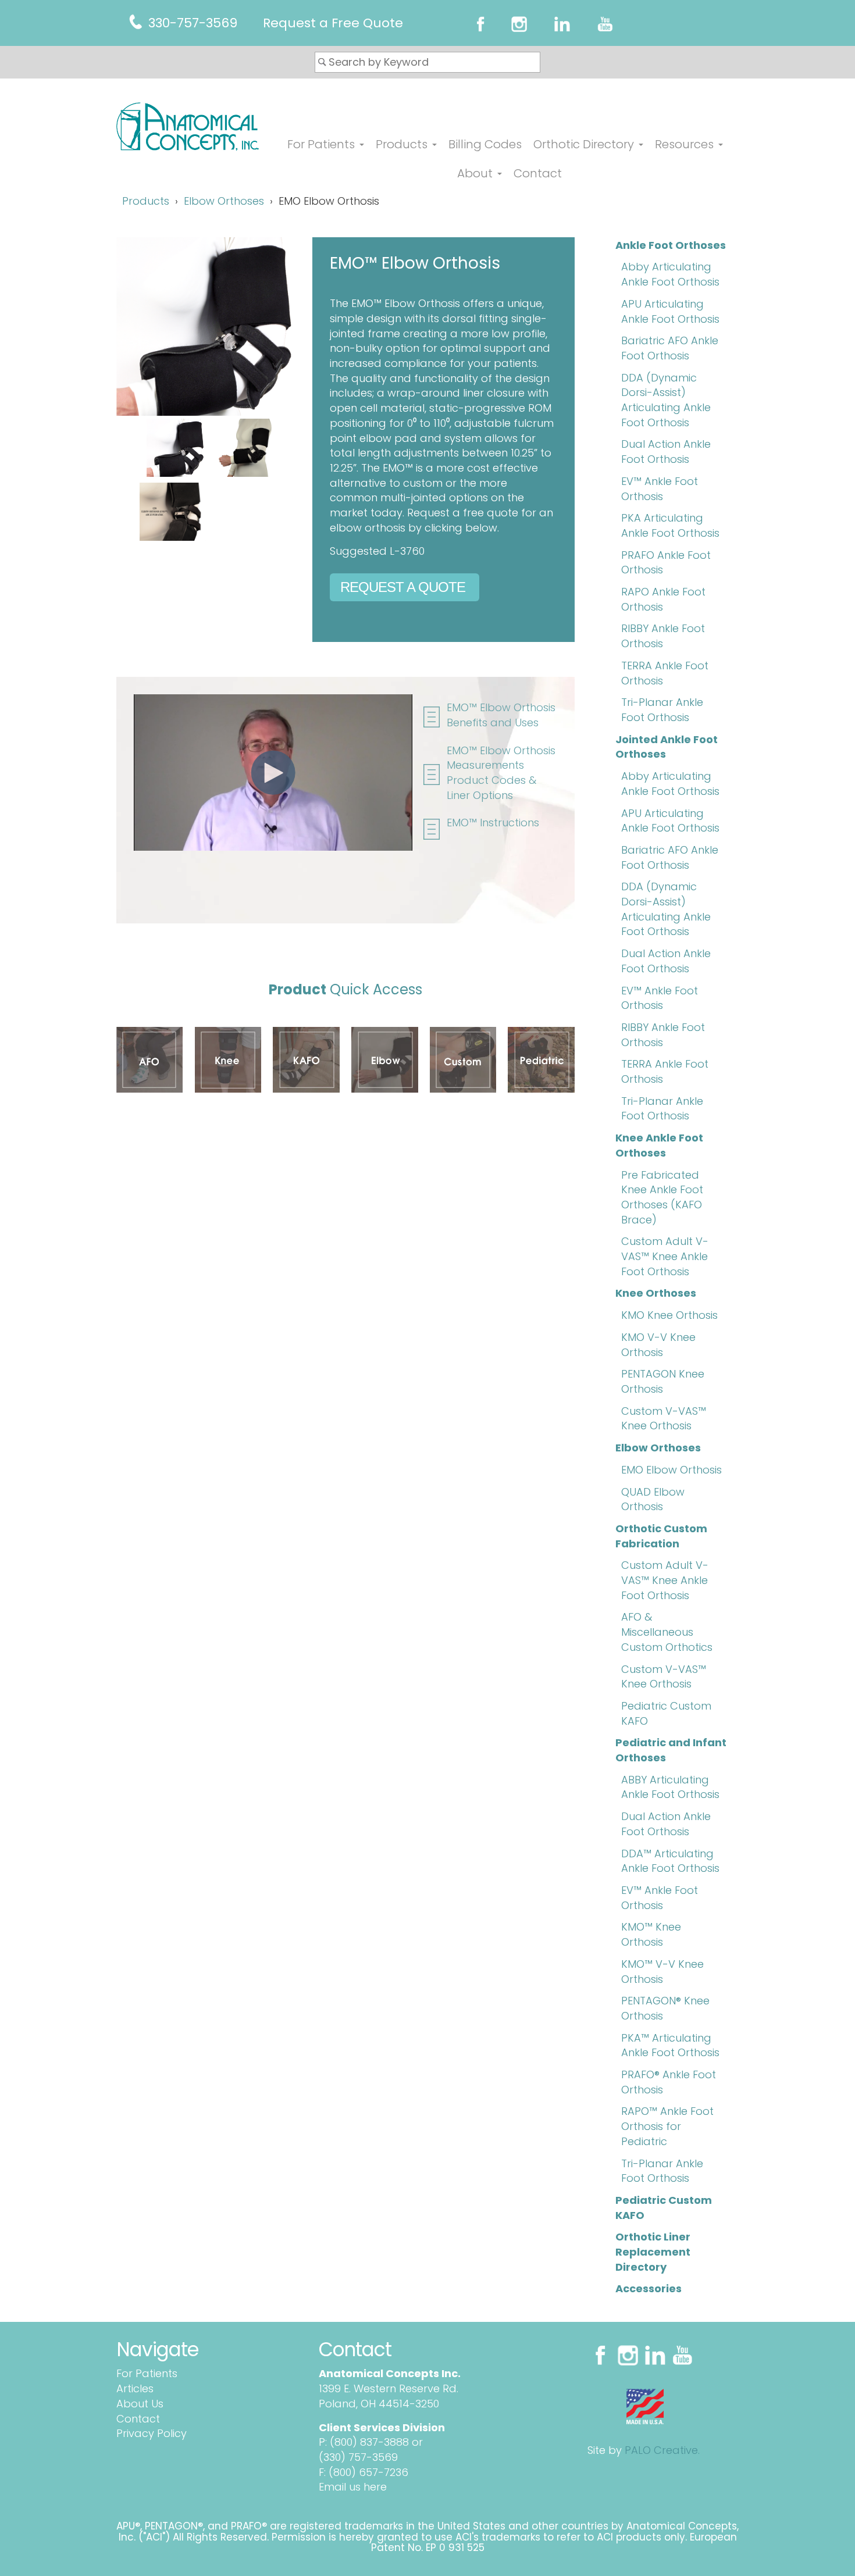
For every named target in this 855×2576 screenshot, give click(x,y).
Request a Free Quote (333, 23)
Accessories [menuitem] (649, 2288)
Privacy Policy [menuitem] (152, 2433)
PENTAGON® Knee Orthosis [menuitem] (665, 2008)
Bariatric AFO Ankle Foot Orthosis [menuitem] (670, 348)
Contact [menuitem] (538, 173)
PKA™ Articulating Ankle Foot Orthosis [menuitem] (670, 2045)
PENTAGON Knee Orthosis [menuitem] (663, 1381)
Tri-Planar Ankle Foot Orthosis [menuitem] (662, 710)
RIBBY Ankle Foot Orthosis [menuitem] (663, 636)
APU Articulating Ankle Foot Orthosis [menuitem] (670, 311)
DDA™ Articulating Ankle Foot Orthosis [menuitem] (670, 1861)
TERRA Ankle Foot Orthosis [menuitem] (665, 673)
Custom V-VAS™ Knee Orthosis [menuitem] (664, 1419)
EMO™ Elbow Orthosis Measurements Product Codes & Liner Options (501, 773)
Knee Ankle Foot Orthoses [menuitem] (659, 1145)
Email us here (353, 2487)
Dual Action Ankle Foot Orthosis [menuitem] (666, 452)
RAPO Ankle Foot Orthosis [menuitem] (663, 599)
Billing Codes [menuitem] (485, 144)
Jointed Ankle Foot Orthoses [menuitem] (667, 747)
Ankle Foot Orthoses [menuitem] (671, 245)
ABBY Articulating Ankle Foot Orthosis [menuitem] (670, 1787)
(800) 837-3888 (369, 2442)
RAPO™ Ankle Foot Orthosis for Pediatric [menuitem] (667, 2126)
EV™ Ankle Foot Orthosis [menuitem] (660, 489)
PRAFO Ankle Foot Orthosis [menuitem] (666, 563)
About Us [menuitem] (140, 2404)
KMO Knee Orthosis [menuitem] (669, 1315)
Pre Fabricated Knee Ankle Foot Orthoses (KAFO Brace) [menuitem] (662, 1197)
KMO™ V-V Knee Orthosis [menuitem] (662, 1972)
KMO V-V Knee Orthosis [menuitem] (658, 1345)
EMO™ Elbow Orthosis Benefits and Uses (501, 715)
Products (146, 201)
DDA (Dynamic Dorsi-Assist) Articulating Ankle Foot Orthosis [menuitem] (666, 400)
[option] (206, 483)
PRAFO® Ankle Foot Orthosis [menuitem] (669, 2082)
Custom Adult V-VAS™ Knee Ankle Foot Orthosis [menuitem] (665, 1256)
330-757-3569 (193, 23)
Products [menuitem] (402, 144)
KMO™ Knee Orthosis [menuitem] (651, 1934)
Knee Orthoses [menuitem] (656, 1293)
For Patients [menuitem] (321, 145)
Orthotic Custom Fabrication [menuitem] (661, 1536)
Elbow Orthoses (224, 201)
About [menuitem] (475, 173)
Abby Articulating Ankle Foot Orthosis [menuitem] (670, 274)
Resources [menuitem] (684, 144)
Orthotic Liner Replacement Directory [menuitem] (653, 2252)
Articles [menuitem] (135, 2388)
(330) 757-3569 (358, 2457)
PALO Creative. (662, 2450)
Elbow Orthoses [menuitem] (658, 1448)
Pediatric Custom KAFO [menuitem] (666, 1713)
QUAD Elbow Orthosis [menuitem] (653, 1499)
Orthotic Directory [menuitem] (584, 144)
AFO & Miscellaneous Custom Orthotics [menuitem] (667, 1632)
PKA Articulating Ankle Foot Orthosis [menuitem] (670, 525)
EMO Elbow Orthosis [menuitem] (671, 1470)
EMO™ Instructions (493, 823)
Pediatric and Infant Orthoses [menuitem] (671, 1750)
